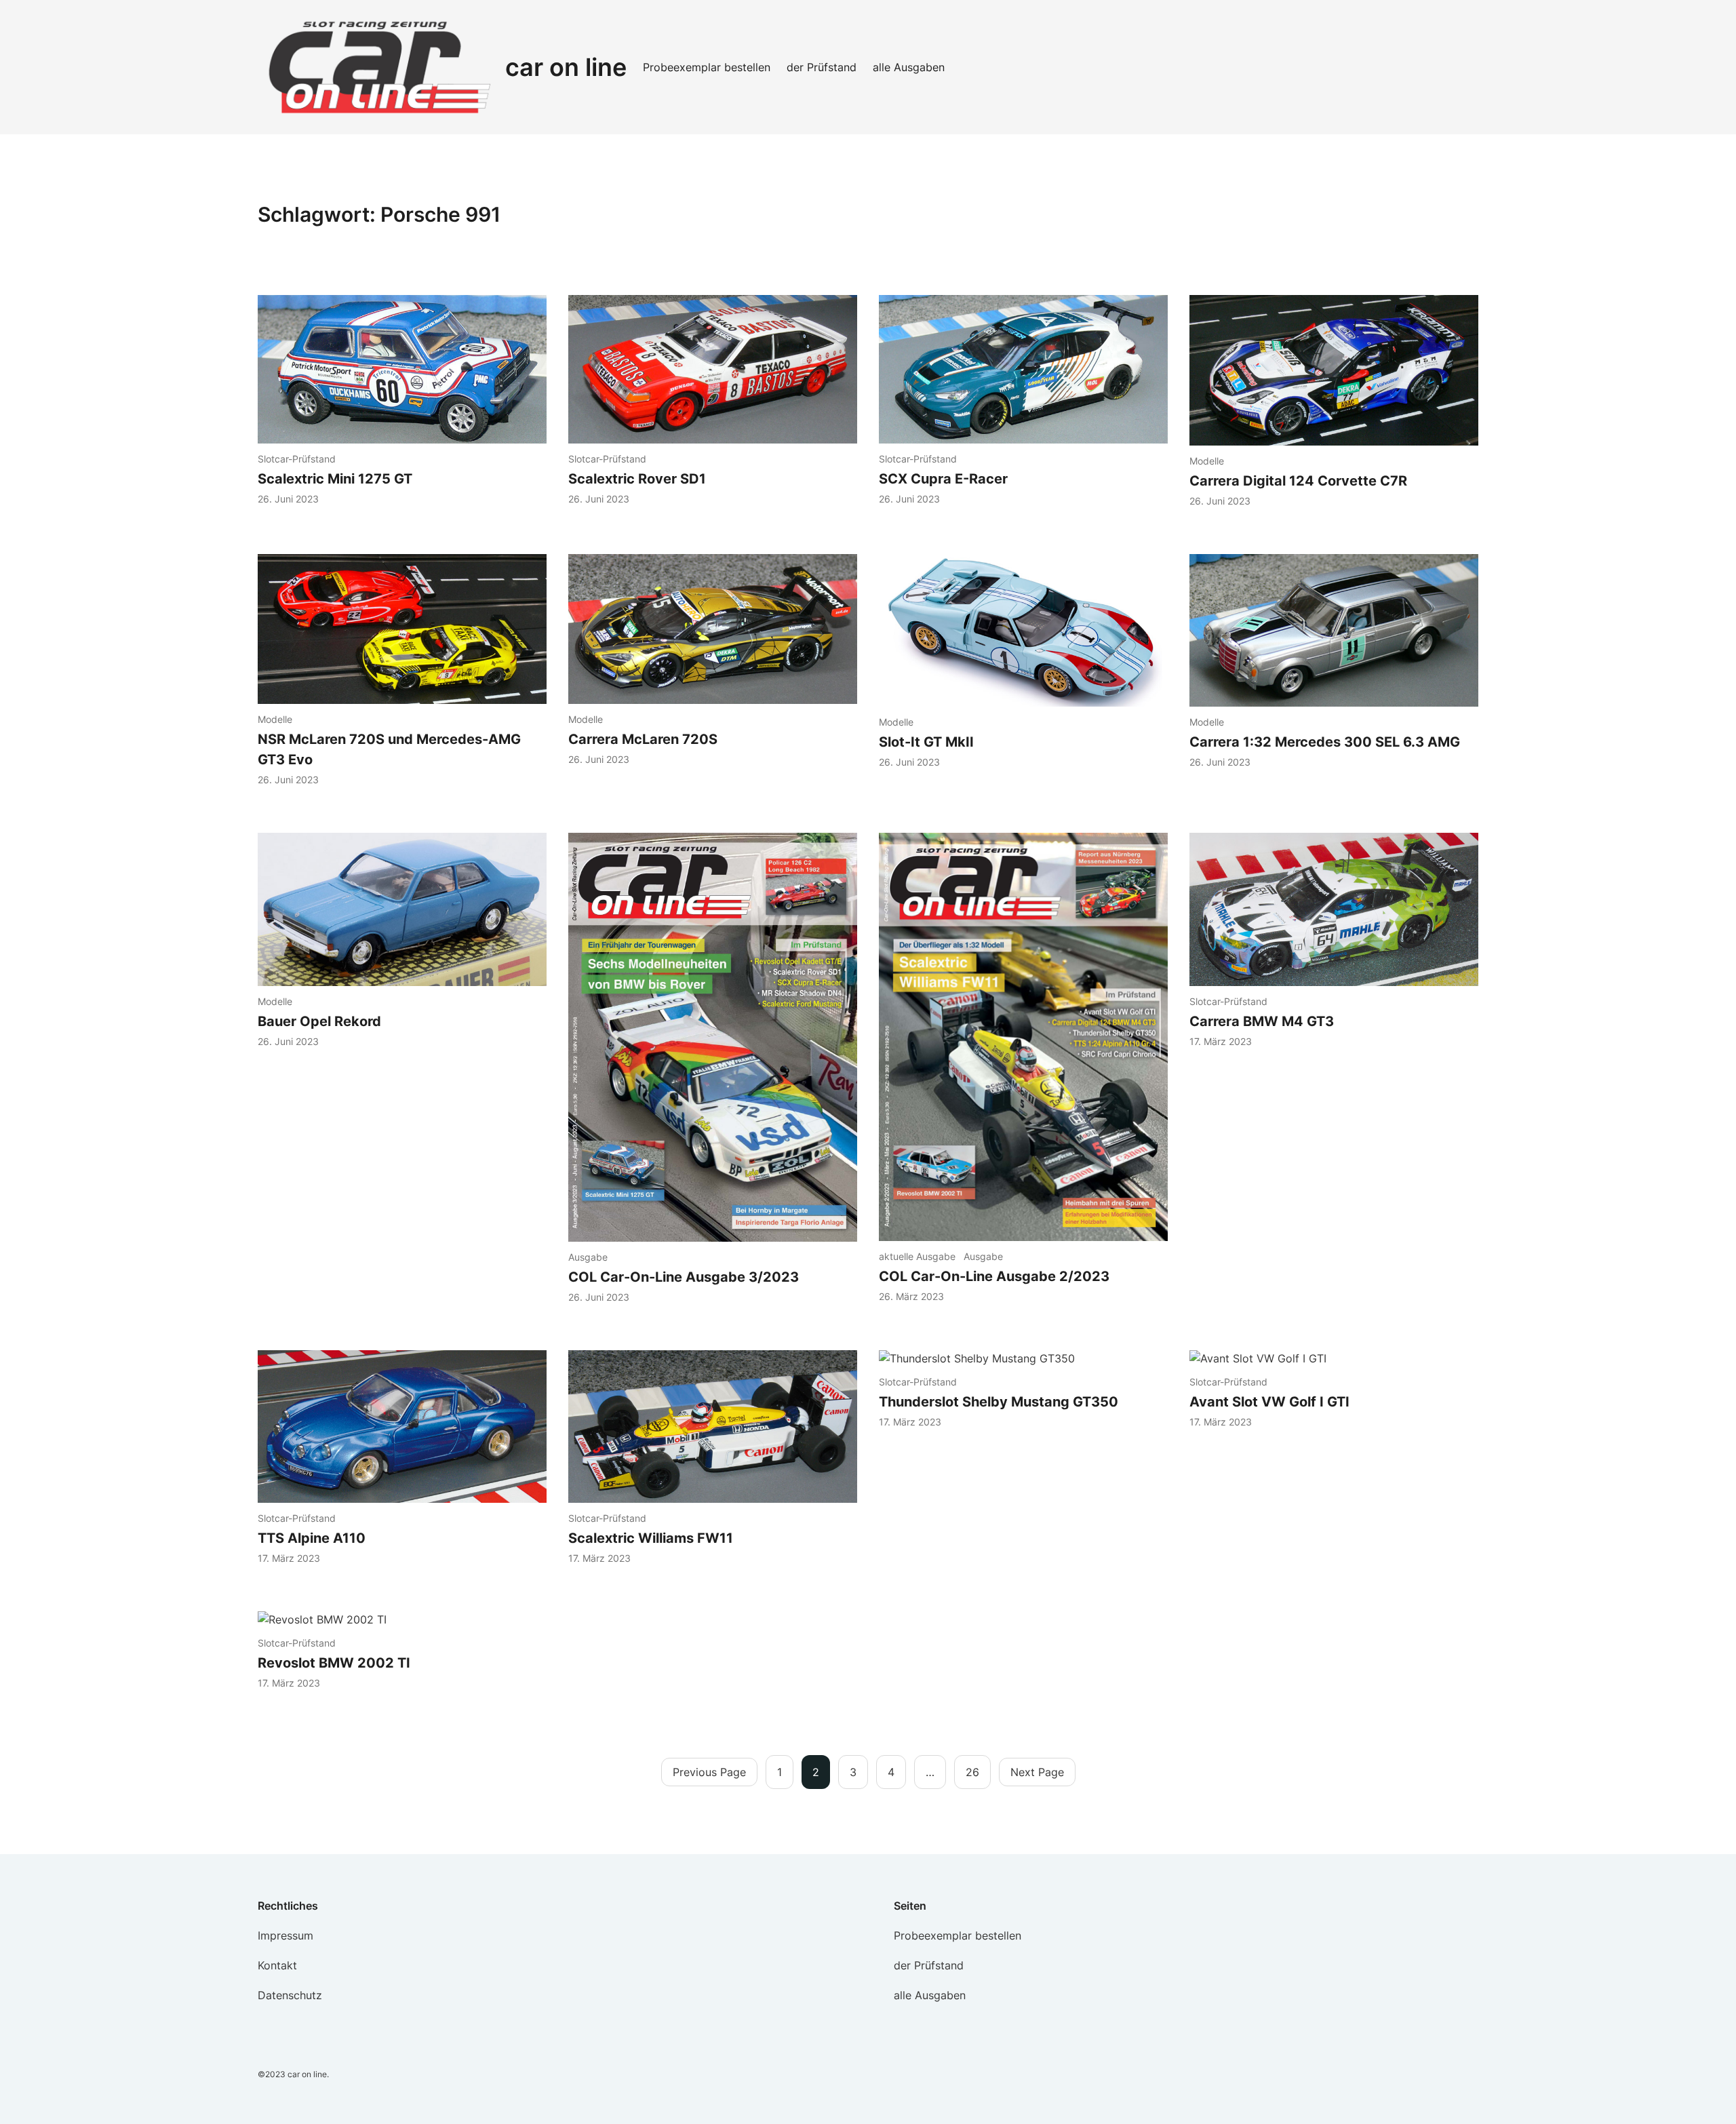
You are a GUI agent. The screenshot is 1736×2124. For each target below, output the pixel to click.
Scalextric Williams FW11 (651, 1538)
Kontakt (277, 1965)
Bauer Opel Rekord (319, 1021)
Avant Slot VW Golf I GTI (1271, 1402)
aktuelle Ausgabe (917, 1256)
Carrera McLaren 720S (643, 739)
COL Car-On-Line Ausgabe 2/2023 (994, 1276)
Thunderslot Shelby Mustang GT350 (999, 1402)
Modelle (1207, 461)
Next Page (1037, 1772)
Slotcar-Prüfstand (297, 459)
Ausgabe (588, 1257)
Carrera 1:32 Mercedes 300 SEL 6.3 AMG (1325, 742)
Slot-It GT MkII (928, 742)
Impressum (285, 1935)
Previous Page (709, 1772)
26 (972, 1772)
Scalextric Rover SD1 (637, 479)
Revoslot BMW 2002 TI (334, 1663)
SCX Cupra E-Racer (943, 479)
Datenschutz (290, 1995)
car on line (566, 67)
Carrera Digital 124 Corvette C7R (1298, 481)
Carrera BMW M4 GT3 (1263, 1021)
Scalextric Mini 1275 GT (335, 479)
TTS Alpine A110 (312, 1538)
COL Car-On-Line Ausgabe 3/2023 (684, 1277)
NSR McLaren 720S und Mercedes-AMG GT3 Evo (389, 749)
